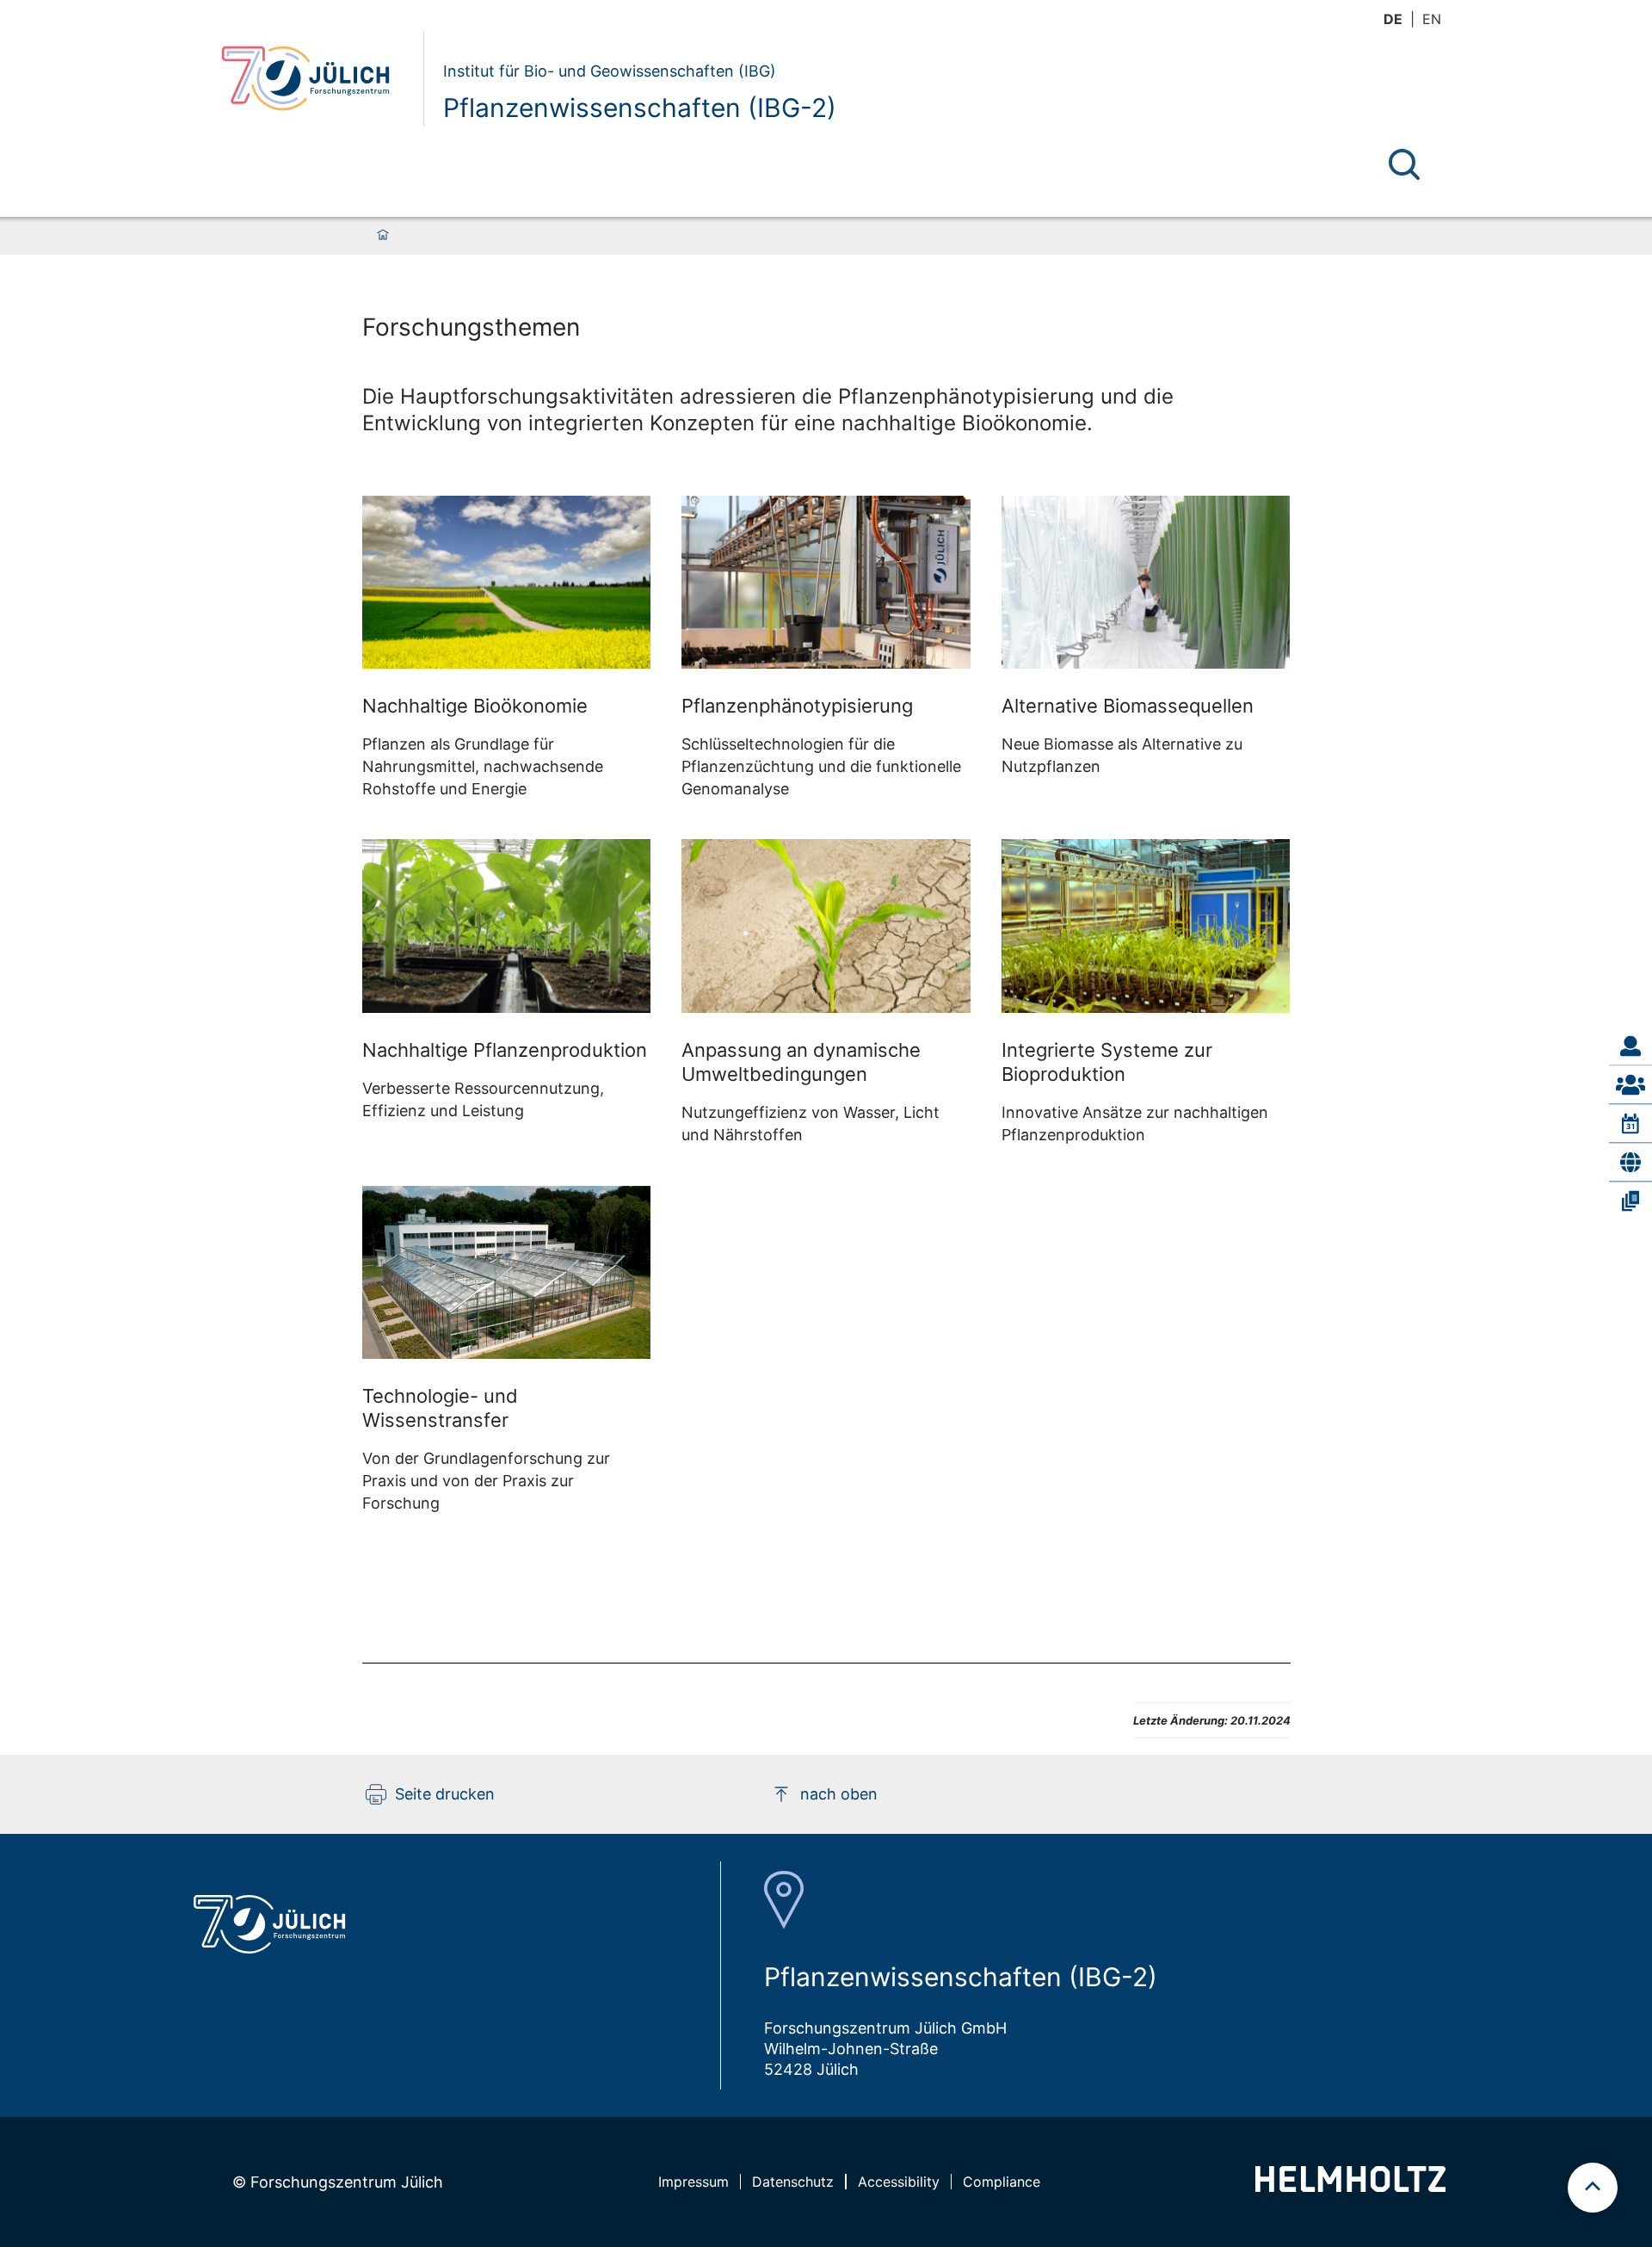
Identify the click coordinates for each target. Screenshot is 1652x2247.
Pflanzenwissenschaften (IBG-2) (640, 108)
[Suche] (1404, 164)
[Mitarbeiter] (1630, 1084)
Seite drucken (445, 1794)
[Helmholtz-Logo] (1350, 2186)
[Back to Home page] (315, 78)
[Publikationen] (1630, 1201)
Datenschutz (793, 2182)
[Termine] (1630, 1123)
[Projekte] (1630, 1162)
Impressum (693, 2182)
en (1432, 19)
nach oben (839, 1794)
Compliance (1002, 2182)
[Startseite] (383, 236)
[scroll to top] (1593, 2188)
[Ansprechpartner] (1630, 1046)
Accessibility (899, 2182)
